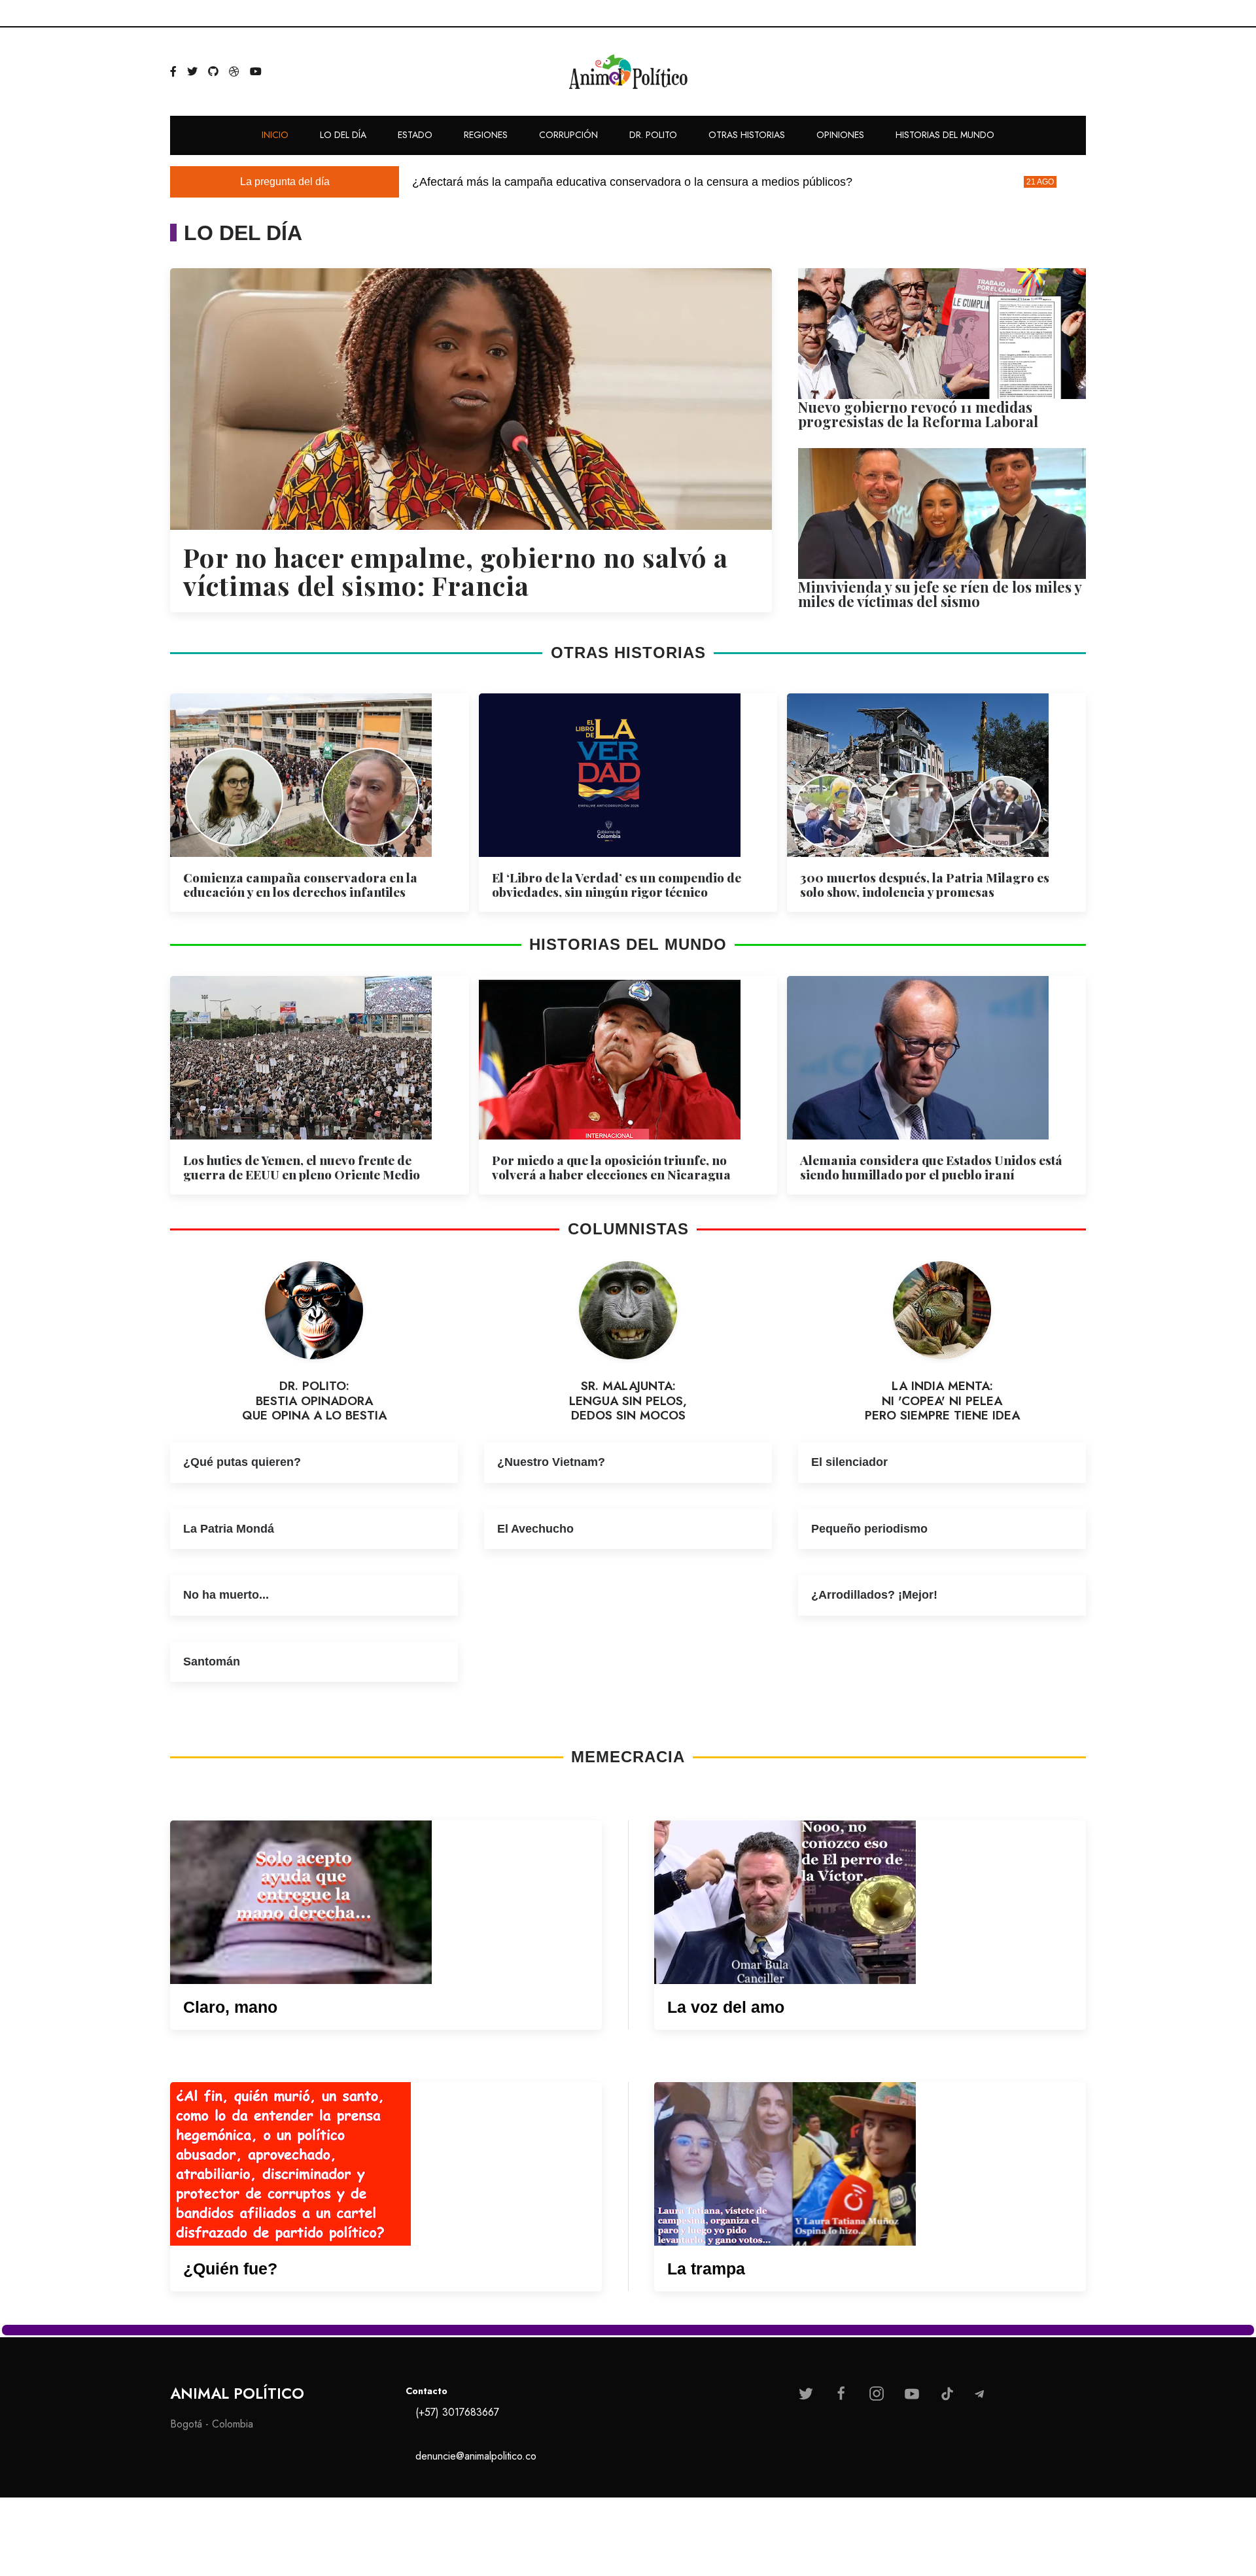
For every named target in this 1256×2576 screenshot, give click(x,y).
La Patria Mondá (229, 1528)
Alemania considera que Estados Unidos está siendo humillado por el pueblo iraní (931, 1167)
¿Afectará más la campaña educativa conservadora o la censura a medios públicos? (632, 182)
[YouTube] (256, 72)
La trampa (706, 2269)
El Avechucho (535, 1528)
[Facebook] (173, 72)
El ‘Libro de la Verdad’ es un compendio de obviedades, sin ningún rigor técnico (617, 884)
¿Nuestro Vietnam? (554, 1461)
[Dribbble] (234, 72)
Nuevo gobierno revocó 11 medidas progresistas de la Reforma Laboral (918, 414)
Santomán (212, 1661)
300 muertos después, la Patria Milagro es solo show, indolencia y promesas (925, 884)
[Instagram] (877, 2393)
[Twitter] (192, 72)
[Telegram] (979, 2394)
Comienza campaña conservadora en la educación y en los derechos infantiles (300, 884)
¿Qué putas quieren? (242, 1461)
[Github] (213, 72)
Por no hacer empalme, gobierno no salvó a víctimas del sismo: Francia (456, 571)
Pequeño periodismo (869, 1528)
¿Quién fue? (230, 2269)
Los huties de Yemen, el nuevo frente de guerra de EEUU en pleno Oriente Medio (302, 1167)
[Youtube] (912, 2393)
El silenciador (849, 1461)
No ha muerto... (226, 1594)
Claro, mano (230, 2007)
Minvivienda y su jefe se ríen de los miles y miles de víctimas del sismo (940, 594)
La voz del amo (726, 2007)
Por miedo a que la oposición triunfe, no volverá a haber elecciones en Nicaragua (611, 1167)
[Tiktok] (947, 2393)
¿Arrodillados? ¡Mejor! (874, 1594)
